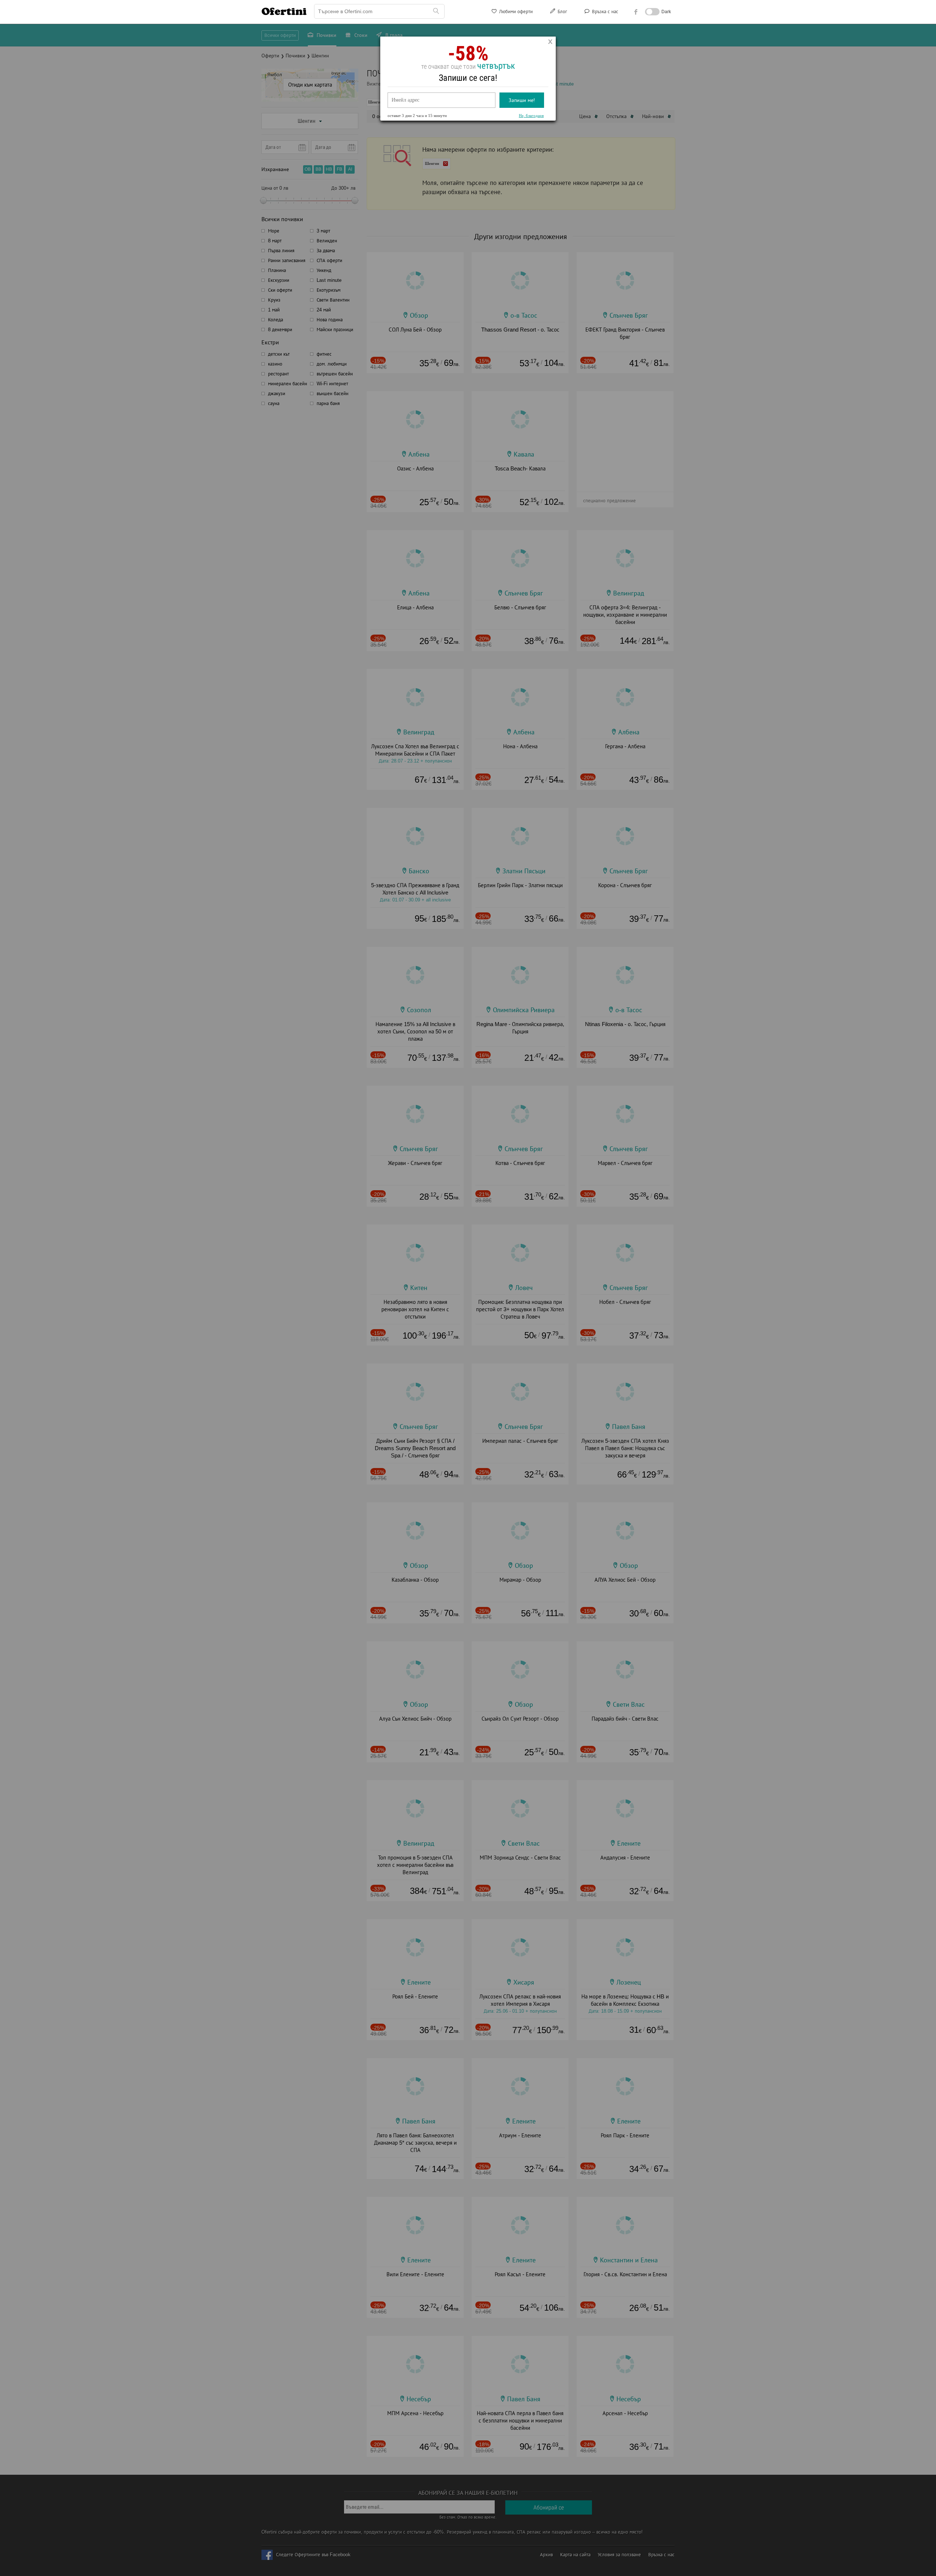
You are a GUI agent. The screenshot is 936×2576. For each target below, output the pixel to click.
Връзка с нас (604, 12)
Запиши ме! (522, 100)
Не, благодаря (531, 116)
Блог (562, 12)
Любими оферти (515, 12)
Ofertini (284, 11)
